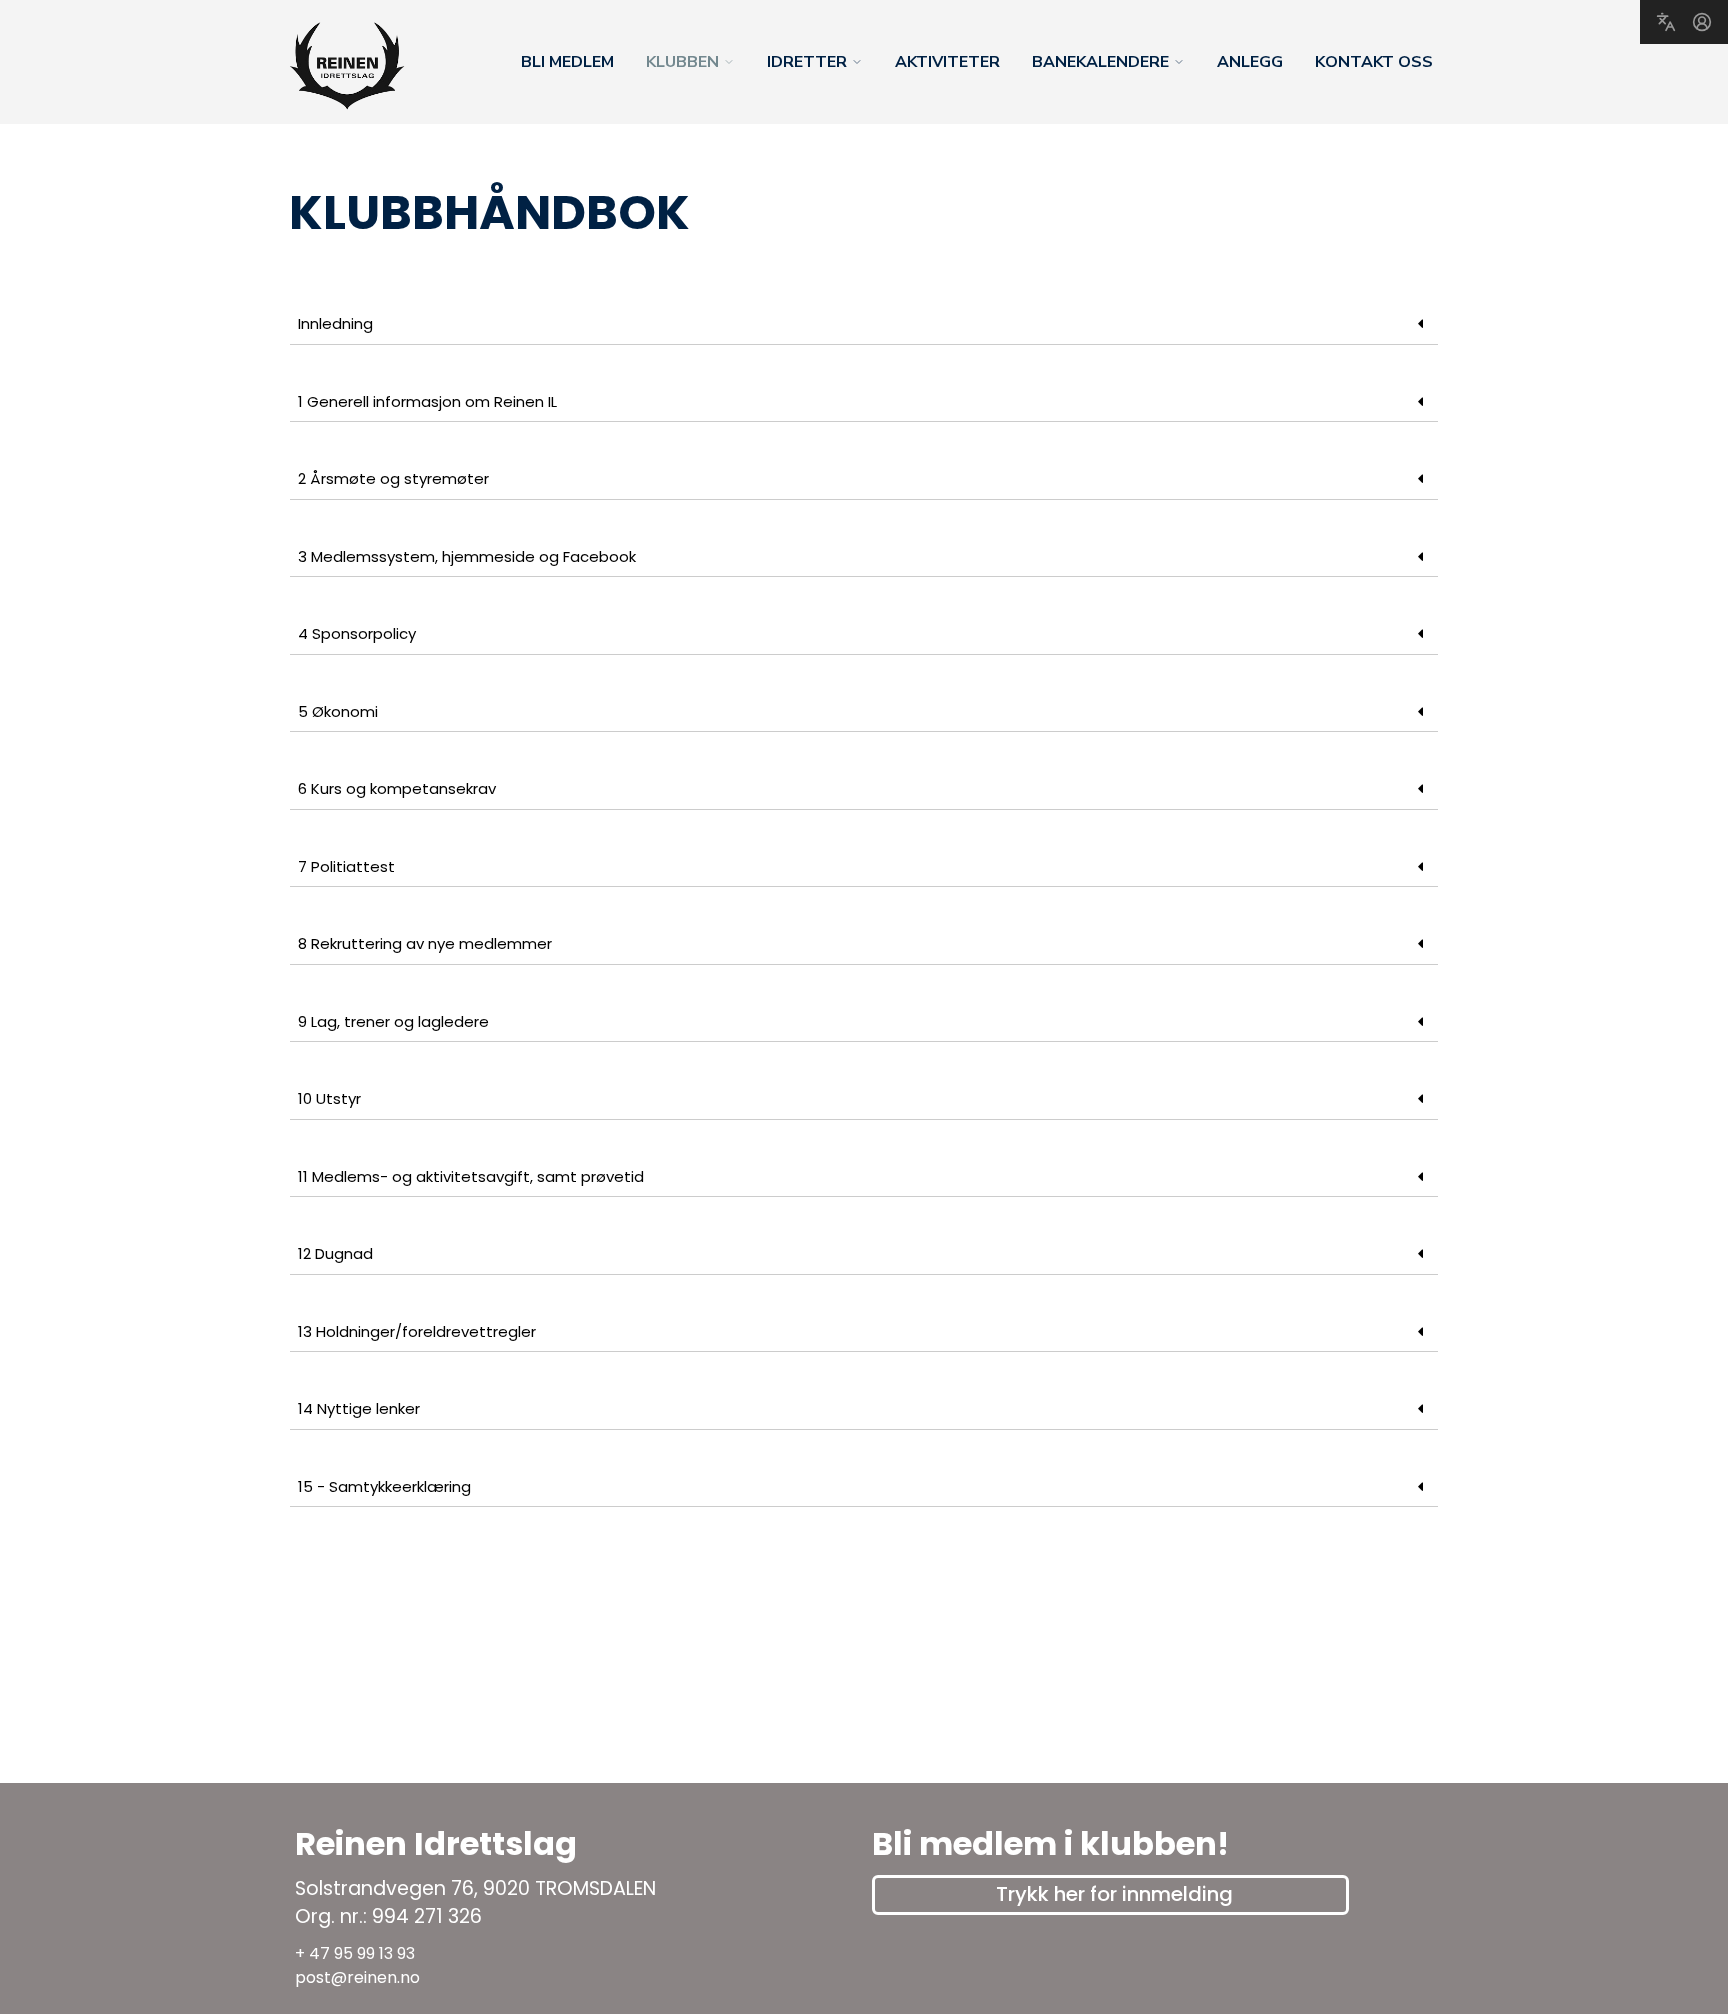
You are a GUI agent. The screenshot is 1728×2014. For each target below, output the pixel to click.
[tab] (864, 325)
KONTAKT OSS (1374, 62)
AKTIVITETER (947, 62)
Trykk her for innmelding (1114, 1894)
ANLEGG (1250, 62)
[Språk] (1666, 22)
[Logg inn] (1702, 22)
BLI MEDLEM (567, 62)
